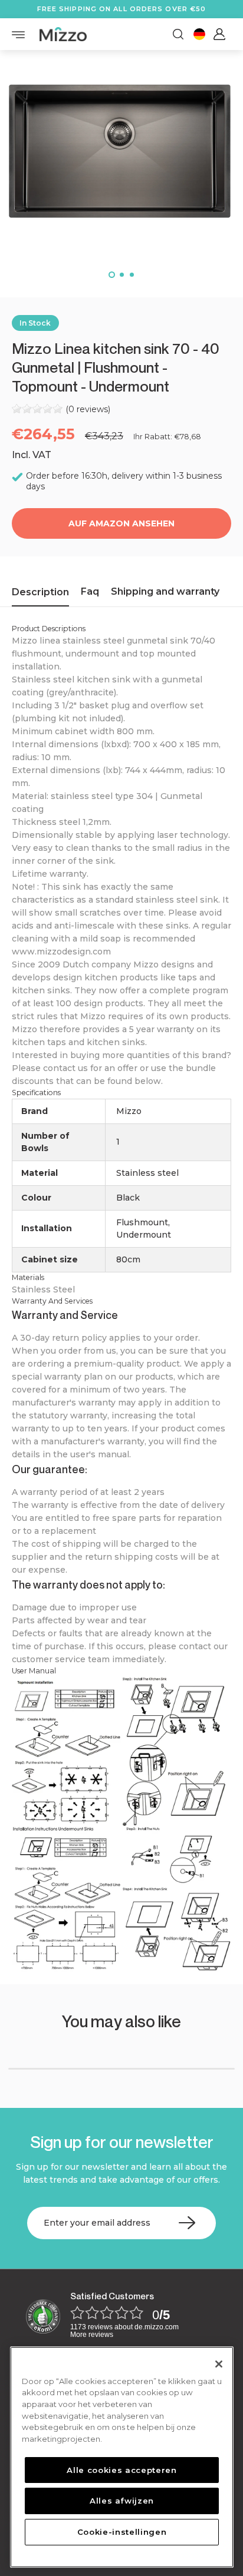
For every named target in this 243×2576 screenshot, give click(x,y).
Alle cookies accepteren (121, 2470)
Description (40, 592)
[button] (112, 275)
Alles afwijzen (122, 2501)
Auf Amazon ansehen (121, 523)
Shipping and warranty (165, 591)
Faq (90, 591)
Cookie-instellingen (122, 2532)
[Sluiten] (219, 2364)
